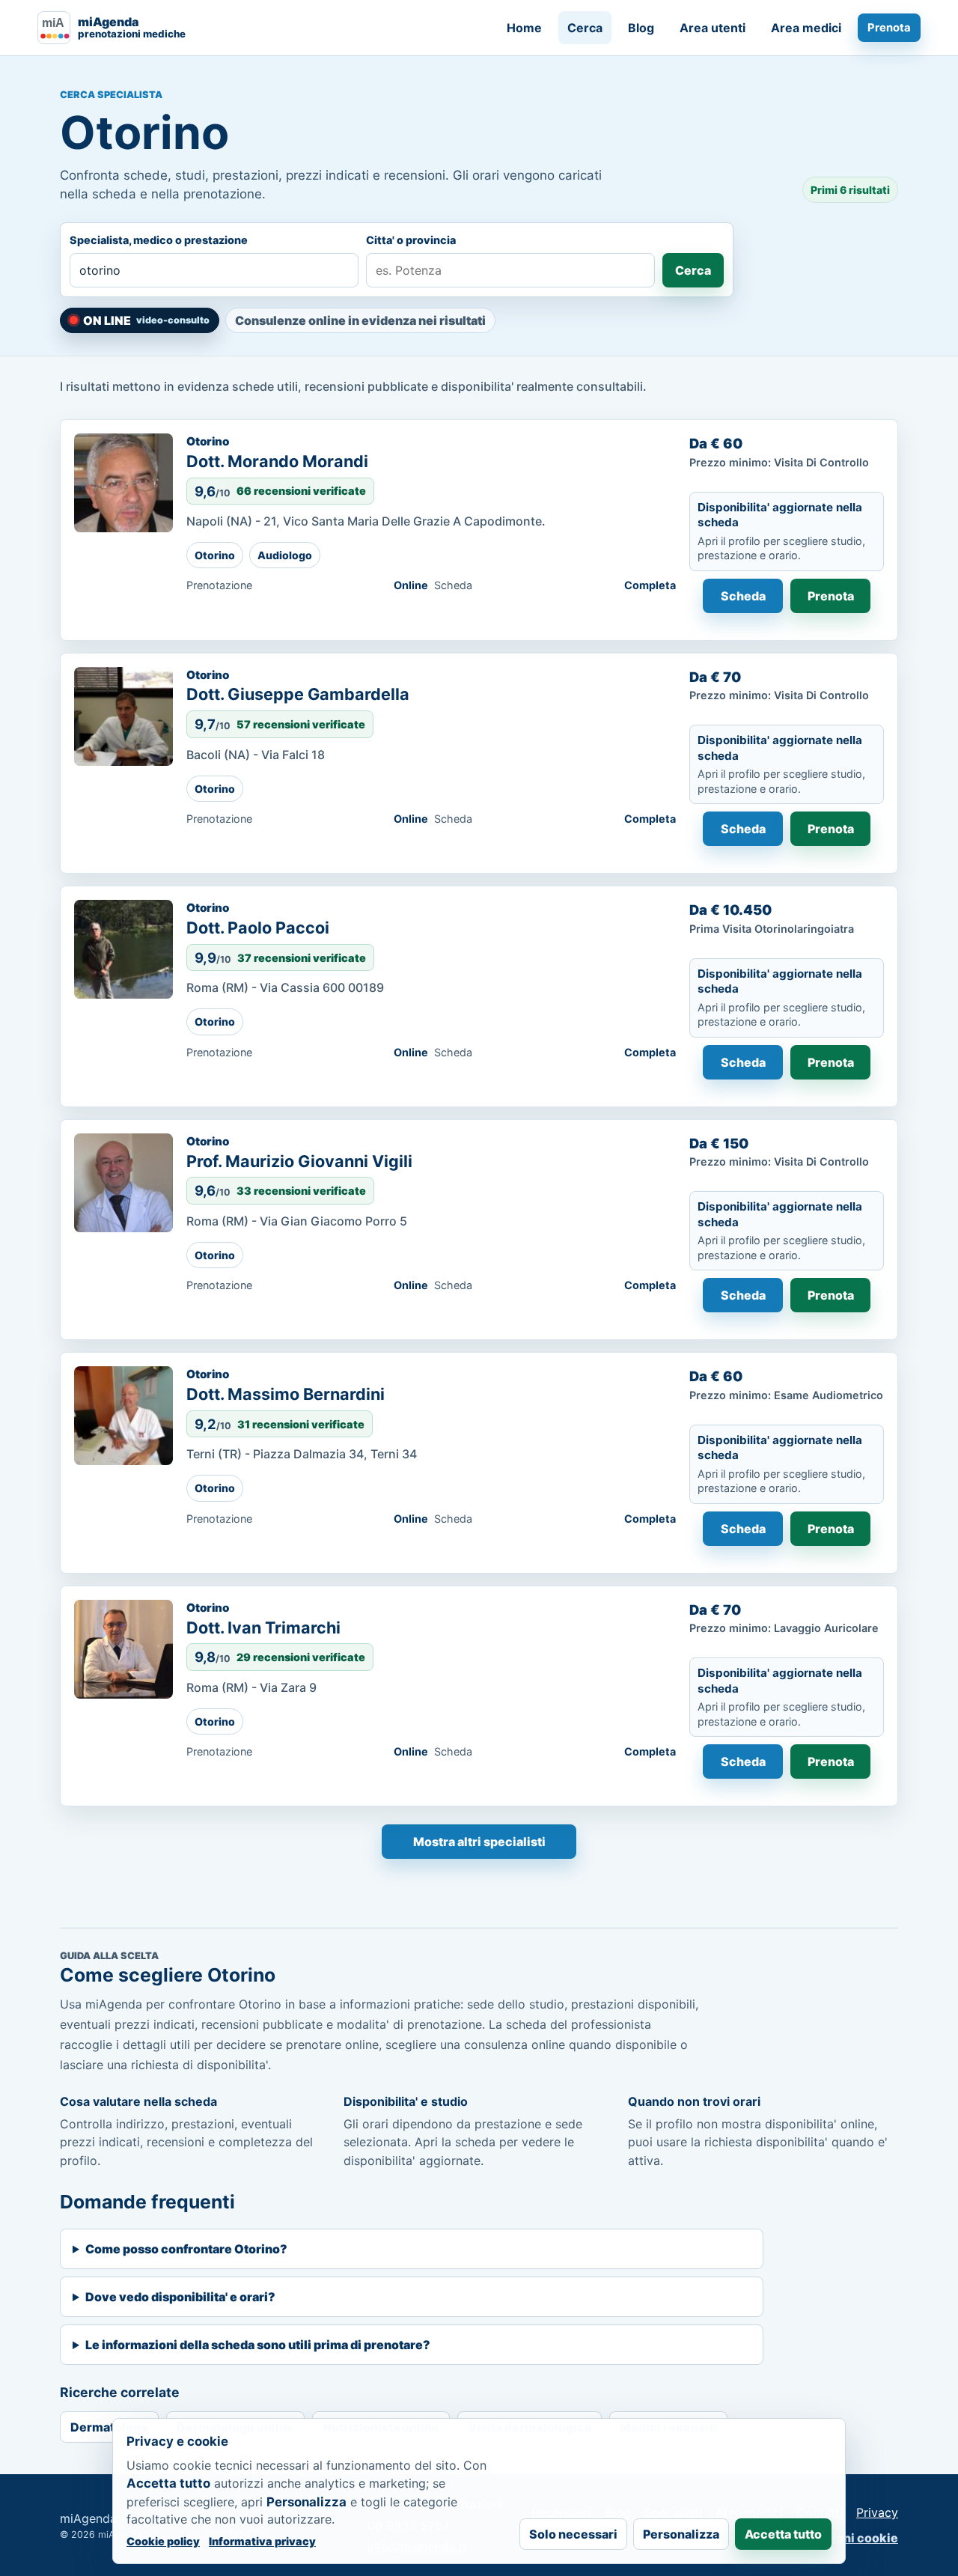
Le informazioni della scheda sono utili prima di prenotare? (258, 2345)
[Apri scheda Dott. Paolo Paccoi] (123, 949)
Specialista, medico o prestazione (159, 240)
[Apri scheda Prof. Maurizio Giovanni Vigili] (123, 1183)
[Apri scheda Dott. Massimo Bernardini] (123, 1416)
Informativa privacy (262, 2541)
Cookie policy (163, 2541)
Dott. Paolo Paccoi (258, 928)
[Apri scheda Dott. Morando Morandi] (123, 483)
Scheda (743, 596)
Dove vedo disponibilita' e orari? (180, 2297)
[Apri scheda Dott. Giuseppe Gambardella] (123, 716)
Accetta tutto (783, 2534)
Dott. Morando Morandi (277, 461)
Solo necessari (573, 2534)
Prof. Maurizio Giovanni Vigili (299, 1161)
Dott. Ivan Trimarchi (263, 1627)
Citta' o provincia (411, 240)
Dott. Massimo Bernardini (286, 1394)
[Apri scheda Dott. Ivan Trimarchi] (123, 1649)
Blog (641, 28)
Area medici (806, 28)
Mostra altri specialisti (479, 1842)
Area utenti (713, 28)
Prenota (889, 28)
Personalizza (681, 2534)
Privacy (877, 2512)
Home (524, 28)
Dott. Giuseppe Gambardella (298, 694)
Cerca (585, 28)
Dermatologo (109, 2427)
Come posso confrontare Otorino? (186, 2249)
